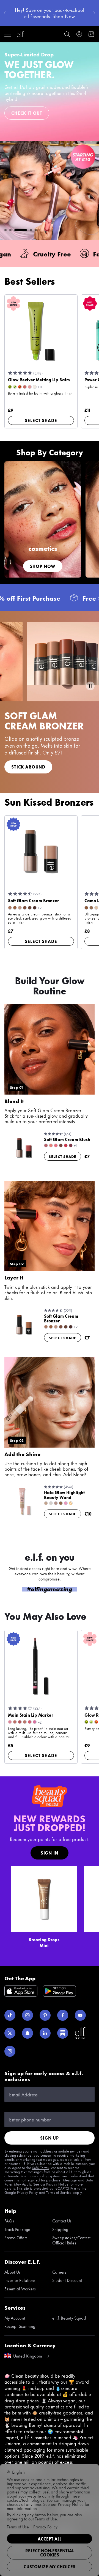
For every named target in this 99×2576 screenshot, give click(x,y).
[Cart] (91, 34)
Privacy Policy (28, 2192)
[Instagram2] (10, 2051)
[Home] (20, 34)
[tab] (5, 230)
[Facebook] (63, 2015)
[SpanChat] (28, 2033)
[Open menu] (8, 34)
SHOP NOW (43, 566)
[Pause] (90, 686)
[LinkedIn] (45, 2033)
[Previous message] (5, 13)
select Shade (41, 420)
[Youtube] (80, 2015)
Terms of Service (59, 2192)
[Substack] (63, 2033)
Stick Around (28, 767)
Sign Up (50, 2138)
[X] (10, 2033)
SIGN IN (50, 1853)
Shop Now (24, 105)
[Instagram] (28, 2015)
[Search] (67, 34)
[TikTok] (10, 2015)
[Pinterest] (45, 2015)
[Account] (79, 34)
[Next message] (94, 13)
